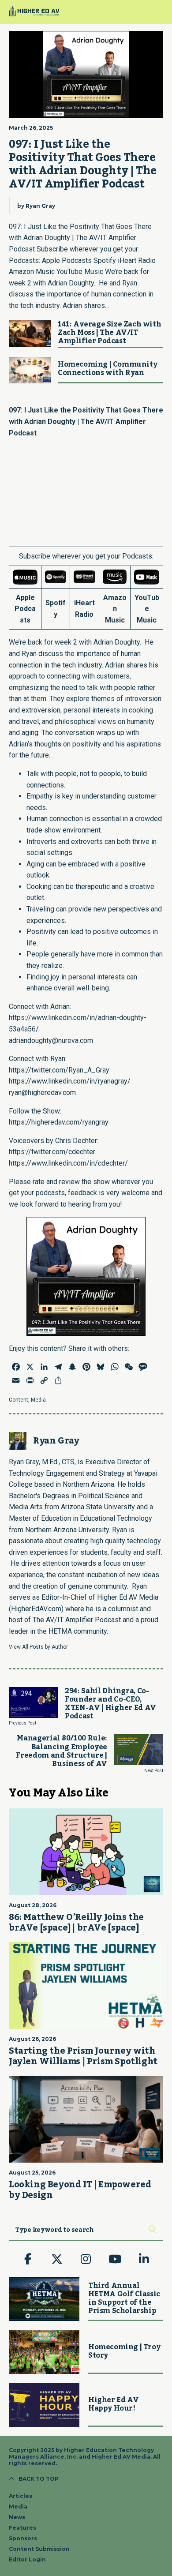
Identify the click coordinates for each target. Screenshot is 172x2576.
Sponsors (23, 2538)
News (17, 2517)
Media (38, 1400)
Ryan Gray (40, 206)
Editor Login (27, 2559)
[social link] (28, 2259)
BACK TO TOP (39, 2479)
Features (22, 2528)
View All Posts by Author (38, 1647)
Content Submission (39, 2549)
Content (19, 1400)
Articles (21, 2496)
